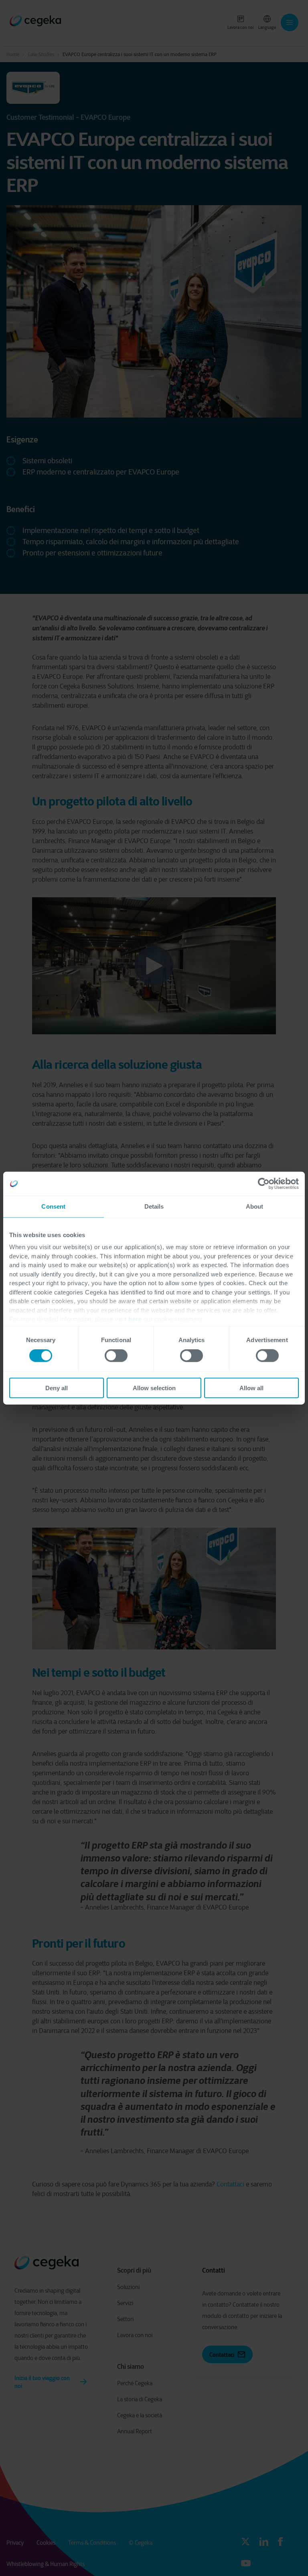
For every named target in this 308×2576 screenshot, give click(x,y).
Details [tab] (154, 1206)
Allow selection (154, 1388)
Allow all (251, 1388)
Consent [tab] (53, 1206)
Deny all (57, 1388)
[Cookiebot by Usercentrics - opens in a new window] (264, 1184)
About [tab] (255, 1206)
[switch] (116, 1356)
